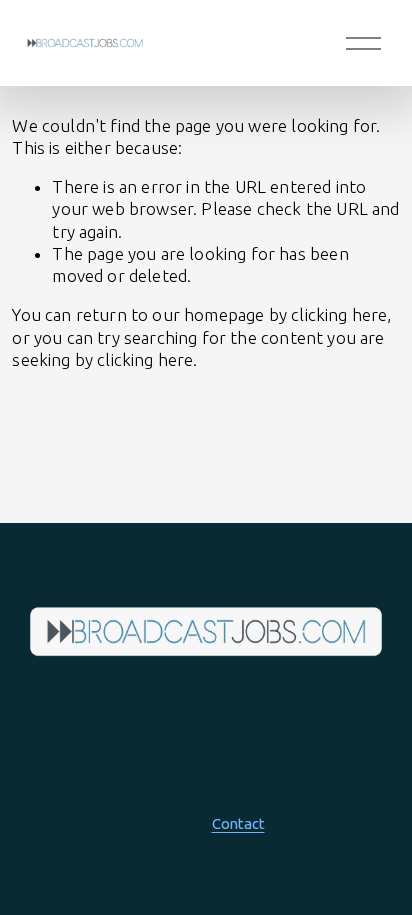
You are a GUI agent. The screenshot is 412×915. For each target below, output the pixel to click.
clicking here (339, 314)
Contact (238, 823)
